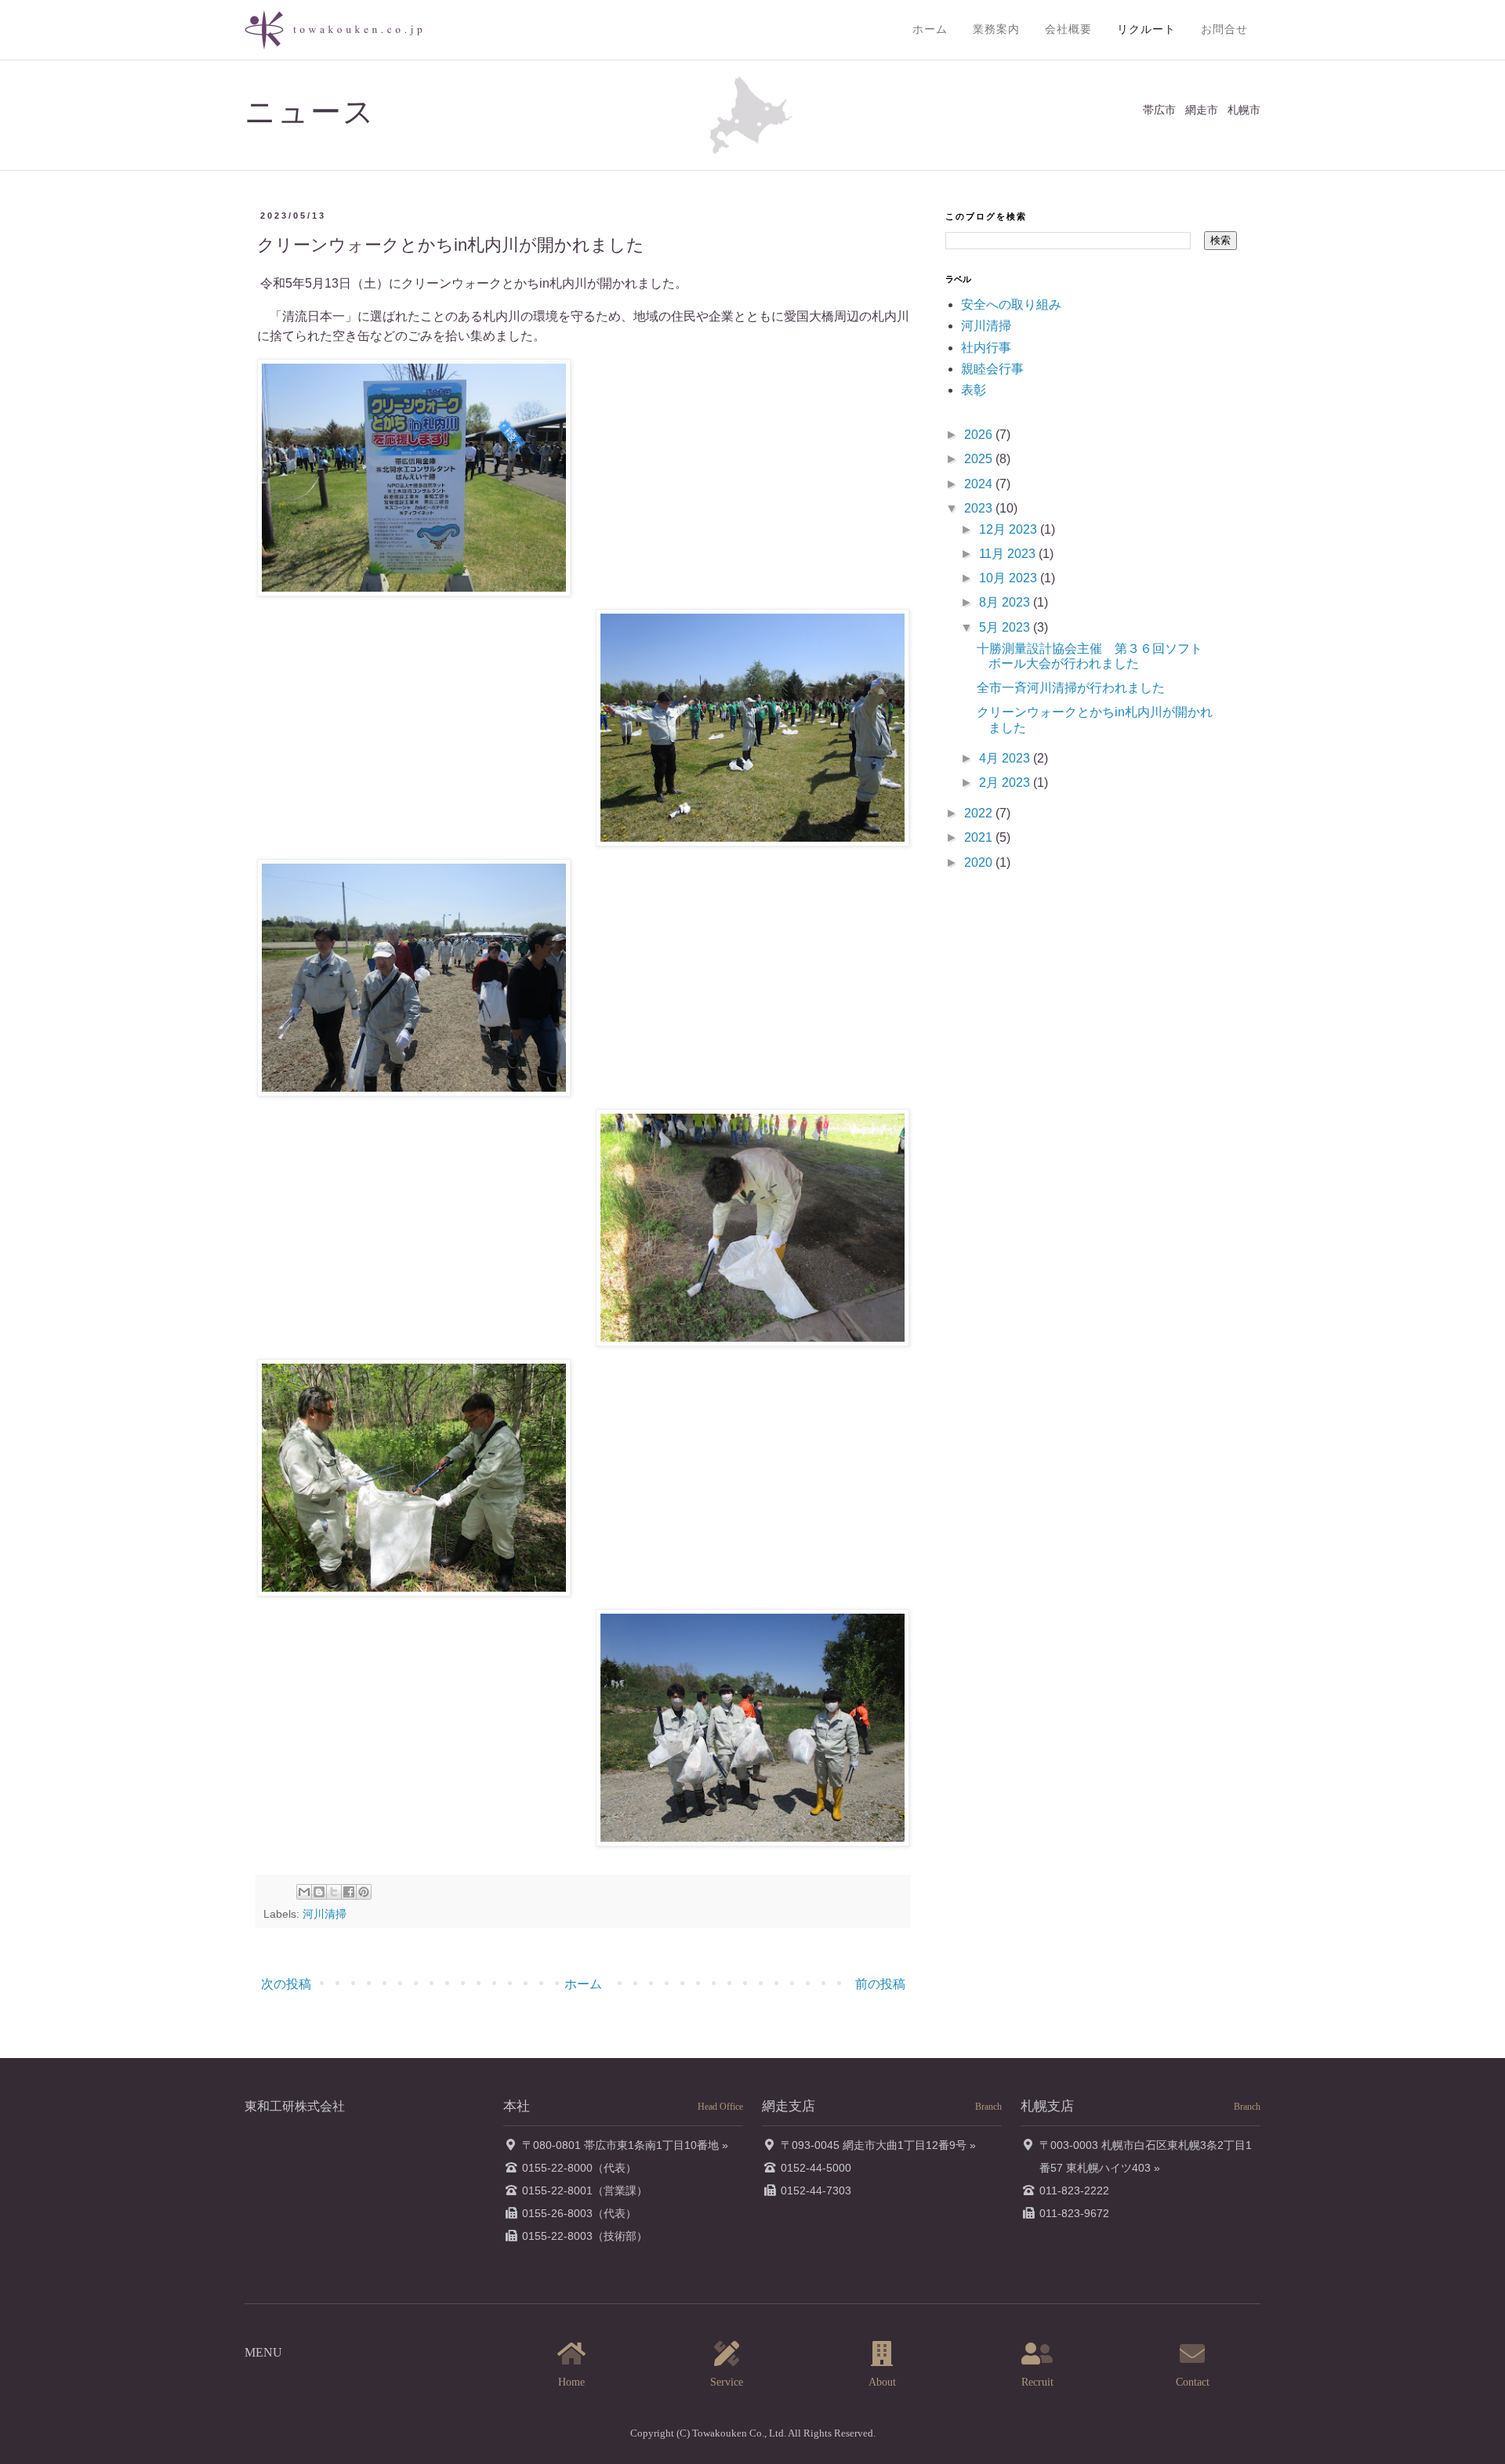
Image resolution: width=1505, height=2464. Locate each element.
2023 (980, 508)
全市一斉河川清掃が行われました (1071, 688)
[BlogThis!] (319, 1892)
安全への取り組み (1011, 304)
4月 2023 (1006, 758)
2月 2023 (1006, 783)
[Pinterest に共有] (364, 1892)
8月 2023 (1006, 602)
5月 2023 (1006, 627)
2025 (980, 459)
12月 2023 (1010, 529)
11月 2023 (1009, 554)
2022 (980, 813)
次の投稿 (286, 1984)
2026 (980, 435)
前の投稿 (880, 1984)
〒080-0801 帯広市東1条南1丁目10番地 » (625, 2145)
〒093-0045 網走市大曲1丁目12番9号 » (878, 2145)
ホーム (930, 29)
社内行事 (986, 348)
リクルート (1146, 29)
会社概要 (1068, 29)
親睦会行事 (992, 369)
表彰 (974, 390)
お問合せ (1224, 29)
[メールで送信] (304, 1892)
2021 (980, 837)
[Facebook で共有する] (349, 1892)
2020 (980, 862)
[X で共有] (334, 1892)
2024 (980, 484)
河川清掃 (325, 1914)
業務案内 (996, 29)
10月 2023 (1010, 578)
